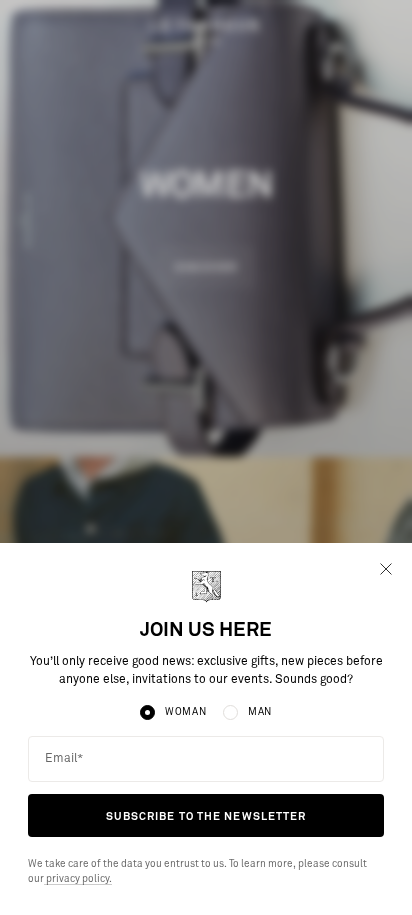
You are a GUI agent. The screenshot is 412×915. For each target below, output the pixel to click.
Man (260, 712)
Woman (186, 712)
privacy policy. (78, 879)
